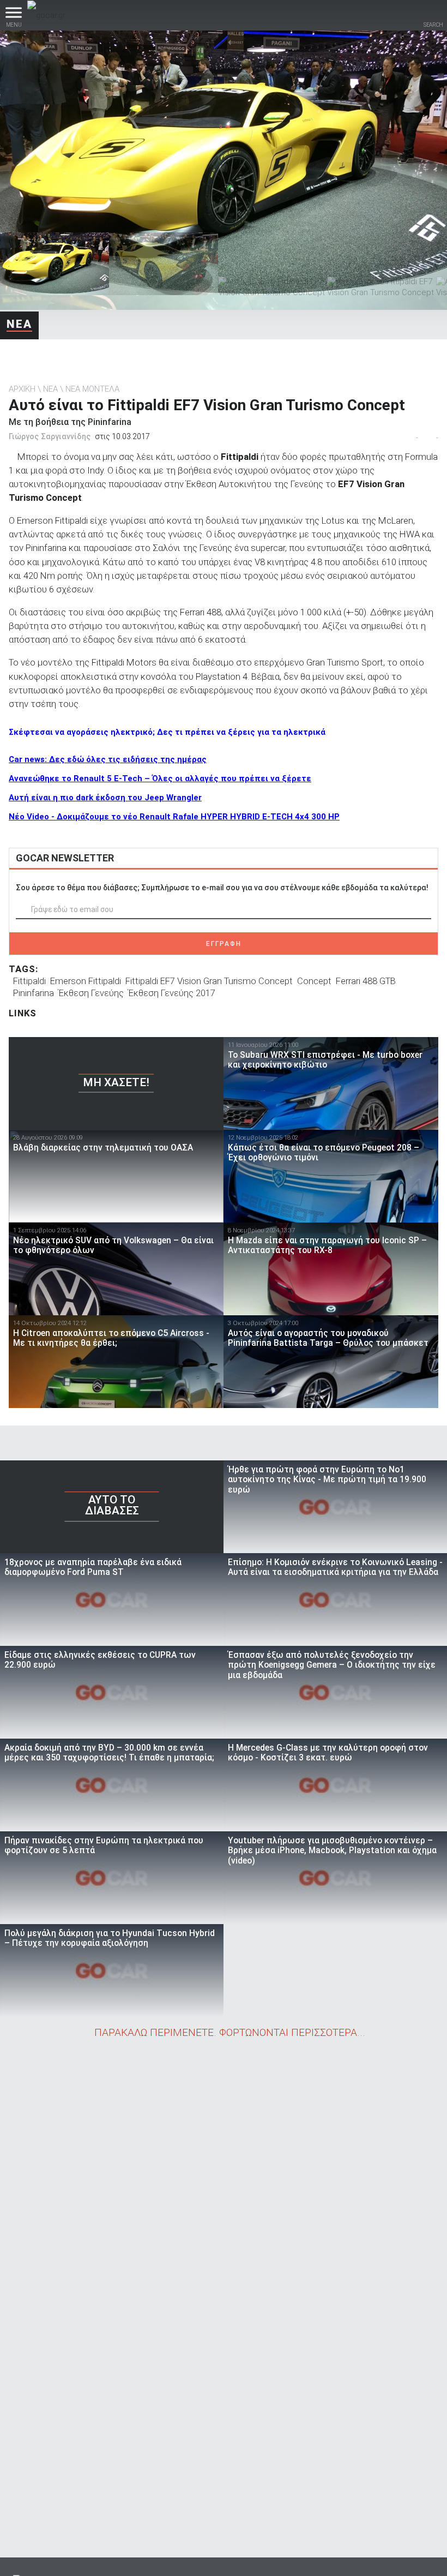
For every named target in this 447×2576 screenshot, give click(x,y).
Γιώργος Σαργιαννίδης (50, 436)
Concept (314, 981)
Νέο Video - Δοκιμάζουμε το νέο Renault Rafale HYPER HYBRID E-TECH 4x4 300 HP (174, 817)
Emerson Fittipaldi (86, 981)
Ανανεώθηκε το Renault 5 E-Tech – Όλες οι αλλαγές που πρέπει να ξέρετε (160, 778)
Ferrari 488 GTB (366, 981)
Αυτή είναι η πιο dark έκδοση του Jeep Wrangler (105, 798)
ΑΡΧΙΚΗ (22, 389)
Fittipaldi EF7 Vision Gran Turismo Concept (209, 981)
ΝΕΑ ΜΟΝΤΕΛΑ (92, 389)
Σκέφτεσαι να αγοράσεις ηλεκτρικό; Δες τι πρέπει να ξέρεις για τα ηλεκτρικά (167, 732)
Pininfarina (34, 993)
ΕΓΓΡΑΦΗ (224, 944)
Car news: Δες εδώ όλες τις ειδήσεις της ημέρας (108, 759)
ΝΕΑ (19, 324)
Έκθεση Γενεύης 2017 (172, 993)
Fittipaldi (29, 981)
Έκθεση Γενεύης (91, 993)
